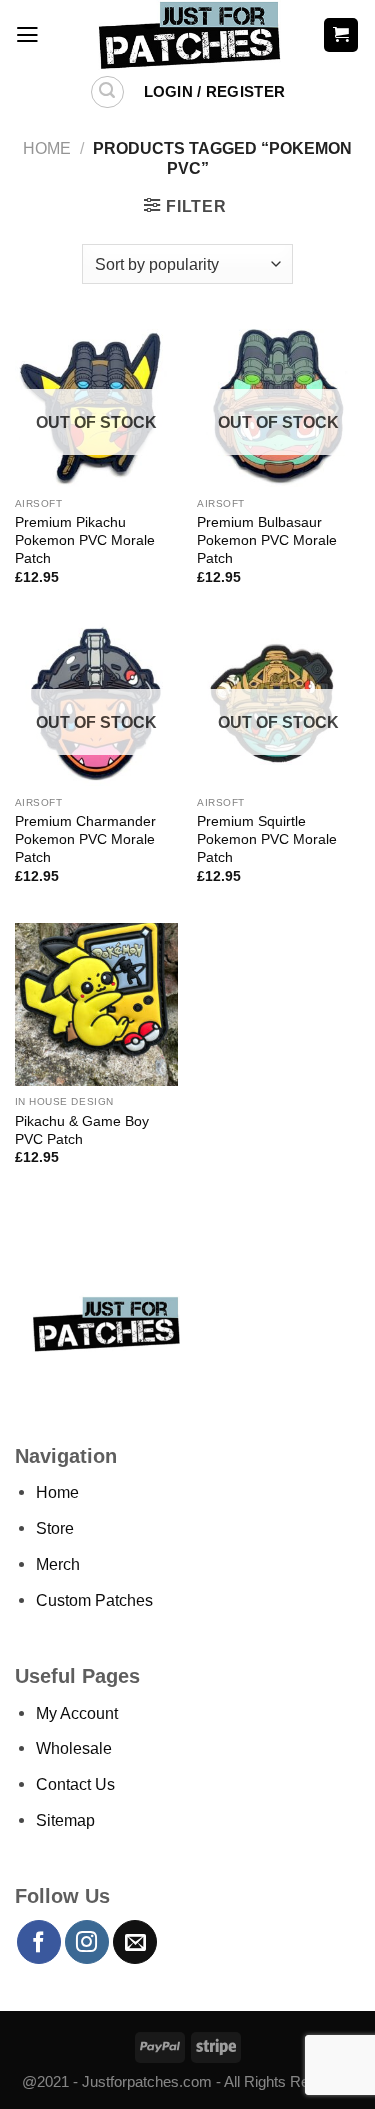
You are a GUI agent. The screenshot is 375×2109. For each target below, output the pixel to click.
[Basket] (341, 34)
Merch (58, 1564)
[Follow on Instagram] (87, 1942)
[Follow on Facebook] (39, 1942)
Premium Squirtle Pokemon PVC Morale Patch (267, 839)
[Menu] (27, 35)
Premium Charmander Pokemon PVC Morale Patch (85, 839)
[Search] (107, 92)
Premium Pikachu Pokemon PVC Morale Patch (85, 540)
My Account (77, 1713)
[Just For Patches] (187, 35)
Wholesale (74, 1748)
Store (55, 1528)
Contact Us (75, 1784)
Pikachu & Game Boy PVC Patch (82, 1130)
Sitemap (65, 1820)
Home (47, 148)
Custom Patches (94, 1600)
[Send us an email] (135, 1942)
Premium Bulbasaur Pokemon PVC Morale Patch (267, 540)
